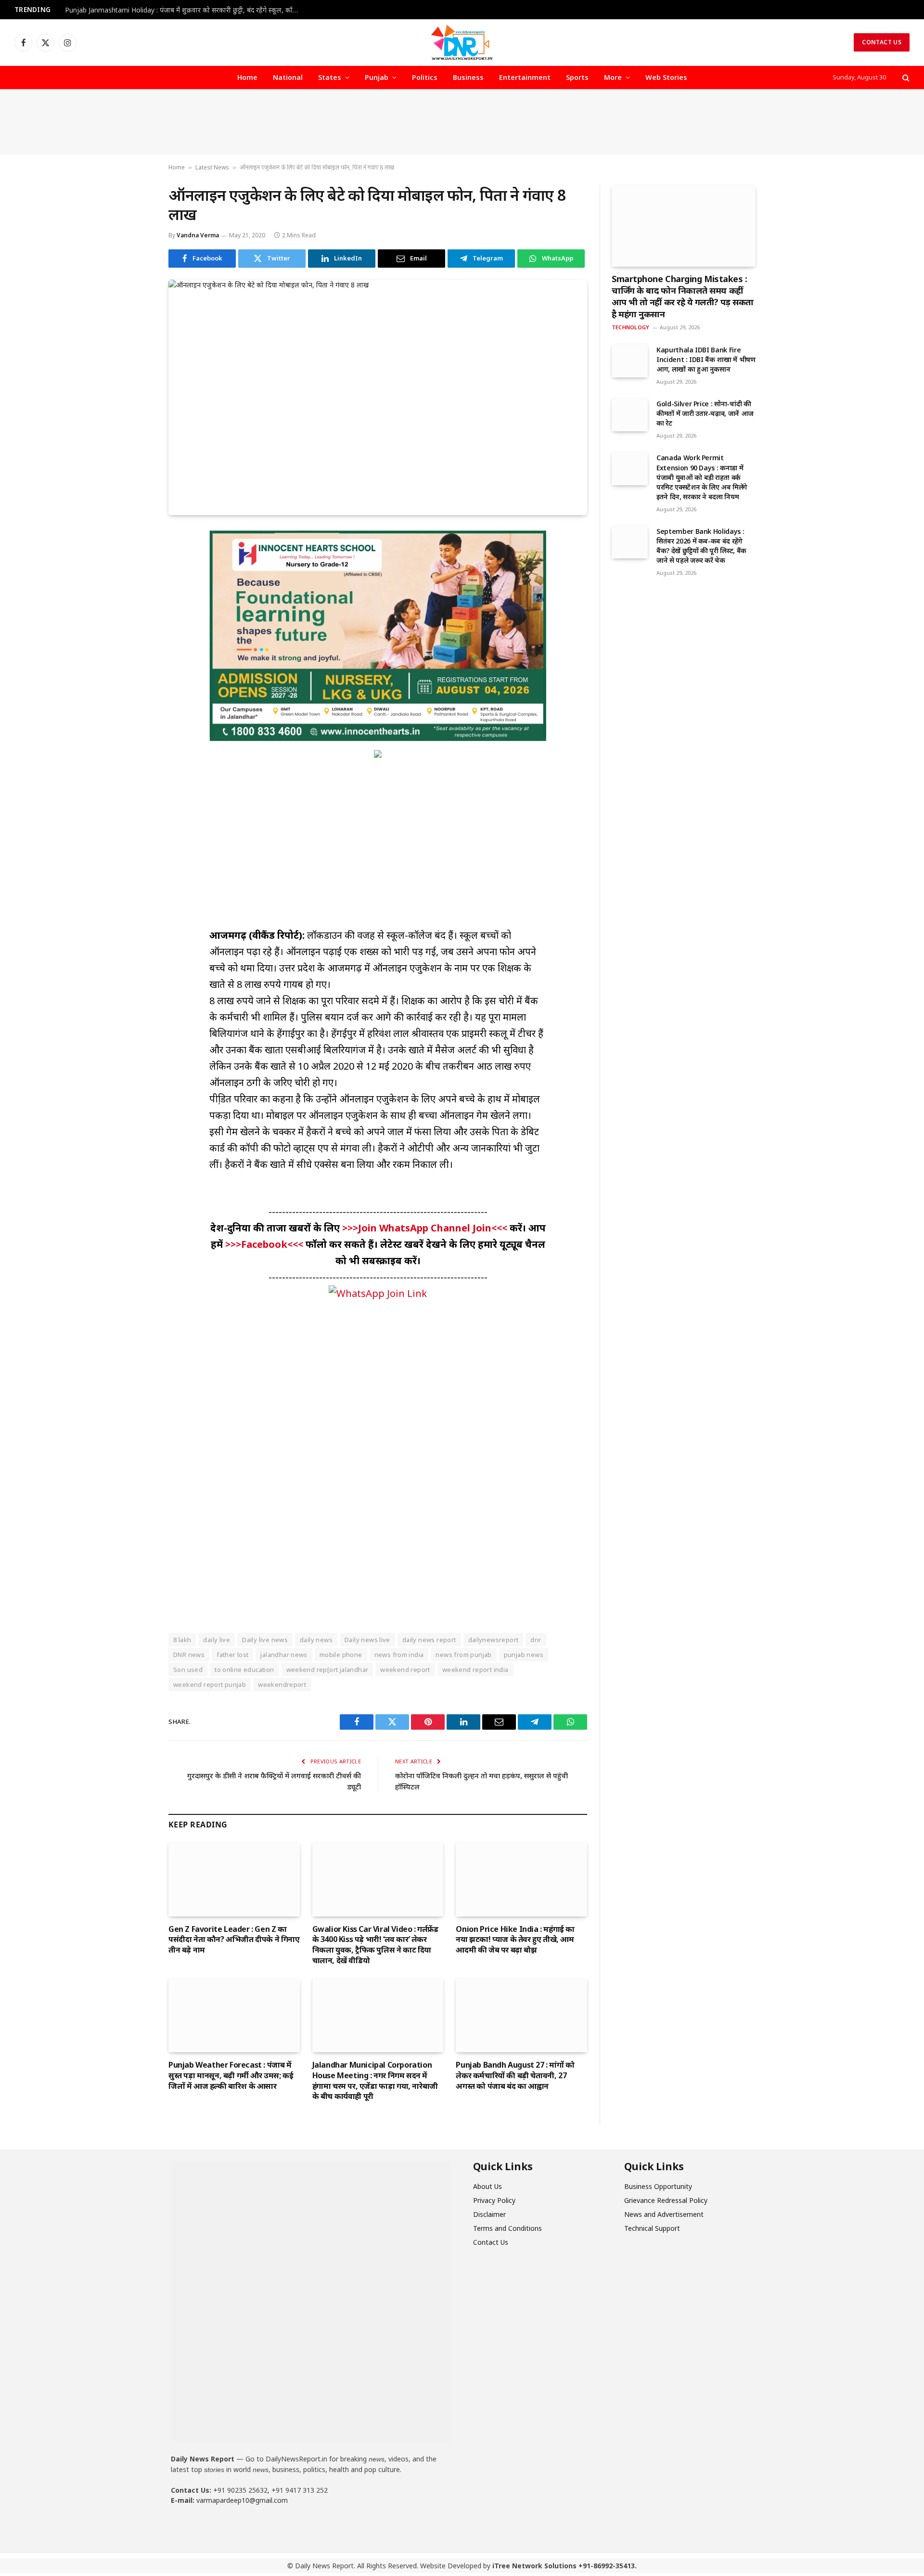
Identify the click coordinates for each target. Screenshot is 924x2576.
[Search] (905, 78)
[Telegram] (134, 672)
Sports (577, 77)
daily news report (429, 1640)
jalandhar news (284, 1655)
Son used (188, 1670)
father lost (232, 1655)
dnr (536, 1640)
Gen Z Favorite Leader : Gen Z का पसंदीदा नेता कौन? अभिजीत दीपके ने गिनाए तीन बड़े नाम (234, 1940)
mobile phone (341, 1655)
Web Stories (666, 77)
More (613, 77)
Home (247, 77)
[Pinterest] (134, 628)
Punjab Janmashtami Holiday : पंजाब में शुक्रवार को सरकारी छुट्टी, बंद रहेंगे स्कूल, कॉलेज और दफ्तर (185, 10)
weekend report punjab (210, 1684)
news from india (399, 1655)
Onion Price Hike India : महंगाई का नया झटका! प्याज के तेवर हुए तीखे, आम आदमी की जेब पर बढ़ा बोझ (515, 1940)
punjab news (524, 1655)
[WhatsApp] (134, 694)
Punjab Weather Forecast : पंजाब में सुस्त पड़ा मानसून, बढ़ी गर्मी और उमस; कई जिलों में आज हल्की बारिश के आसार (231, 2076)
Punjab (377, 77)
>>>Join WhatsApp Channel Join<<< (426, 1228)
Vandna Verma (198, 235)
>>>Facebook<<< (265, 1244)
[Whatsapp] (249, 2527)
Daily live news (265, 1640)
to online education (244, 1670)
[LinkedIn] (134, 606)
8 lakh (182, 1640)
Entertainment (525, 77)
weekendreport (282, 1684)
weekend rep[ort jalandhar (327, 1670)
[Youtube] (216, 2527)
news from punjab (463, 1655)
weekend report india (475, 1670)
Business (468, 77)
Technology (630, 327)
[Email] (134, 650)
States (330, 77)
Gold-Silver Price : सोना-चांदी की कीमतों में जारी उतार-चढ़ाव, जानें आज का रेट (705, 413)
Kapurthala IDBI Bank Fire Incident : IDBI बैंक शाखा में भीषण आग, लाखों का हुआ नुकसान (706, 359)
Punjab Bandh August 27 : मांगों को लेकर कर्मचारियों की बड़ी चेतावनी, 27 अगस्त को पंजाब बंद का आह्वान (515, 2076)
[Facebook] (134, 561)
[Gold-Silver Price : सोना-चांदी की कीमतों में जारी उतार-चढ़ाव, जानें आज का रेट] (630, 414)
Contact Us (882, 42)
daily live (217, 1640)
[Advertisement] (462, 122)
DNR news (189, 1655)
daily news (316, 1640)
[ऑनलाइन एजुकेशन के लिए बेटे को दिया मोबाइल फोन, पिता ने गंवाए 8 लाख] (378, 397)
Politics (425, 77)
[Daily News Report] (462, 42)
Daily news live (367, 1640)
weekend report (405, 1670)
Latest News (212, 167)
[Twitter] (134, 583)
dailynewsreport (494, 1640)
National (288, 77)
